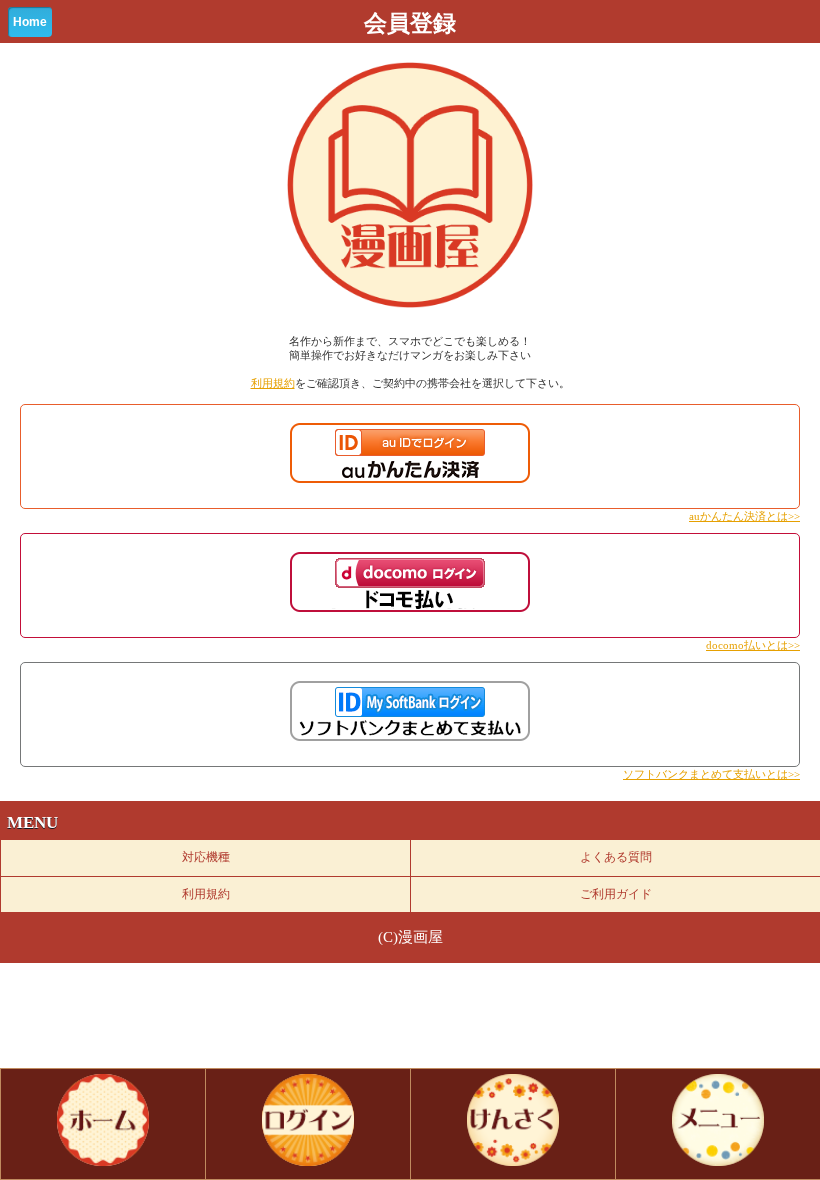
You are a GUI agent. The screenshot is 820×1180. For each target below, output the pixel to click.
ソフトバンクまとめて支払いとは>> (711, 774)
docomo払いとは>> (753, 645)
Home (30, 22)
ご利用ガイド (616, 894)
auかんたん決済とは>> (744, 516)
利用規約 (273, 383)
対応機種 (206, 857)
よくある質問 (616, 857)
